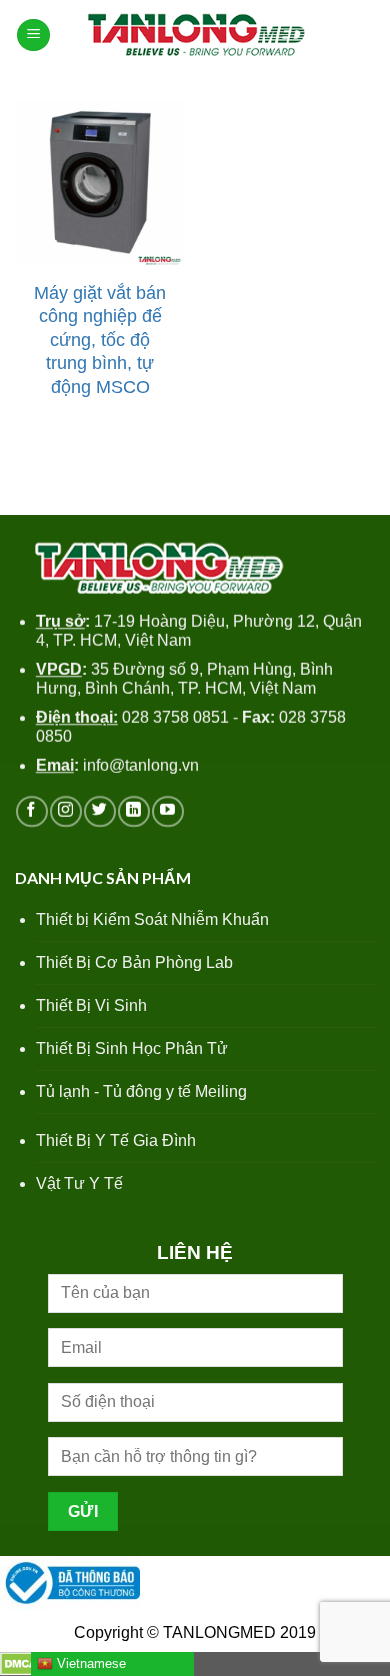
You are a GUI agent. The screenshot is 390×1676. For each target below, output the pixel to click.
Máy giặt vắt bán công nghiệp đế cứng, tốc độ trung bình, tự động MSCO (100, 340)
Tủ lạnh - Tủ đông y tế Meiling (141, 1091)
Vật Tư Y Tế (79, 1183)
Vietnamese (89, 1663)
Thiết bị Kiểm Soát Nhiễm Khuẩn (152, 919)
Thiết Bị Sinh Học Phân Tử (132, 1048)
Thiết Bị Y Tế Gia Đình (116, 1140)
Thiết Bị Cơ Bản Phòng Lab (134, 962)
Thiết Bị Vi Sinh (91, 1005)
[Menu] (33, 35)
